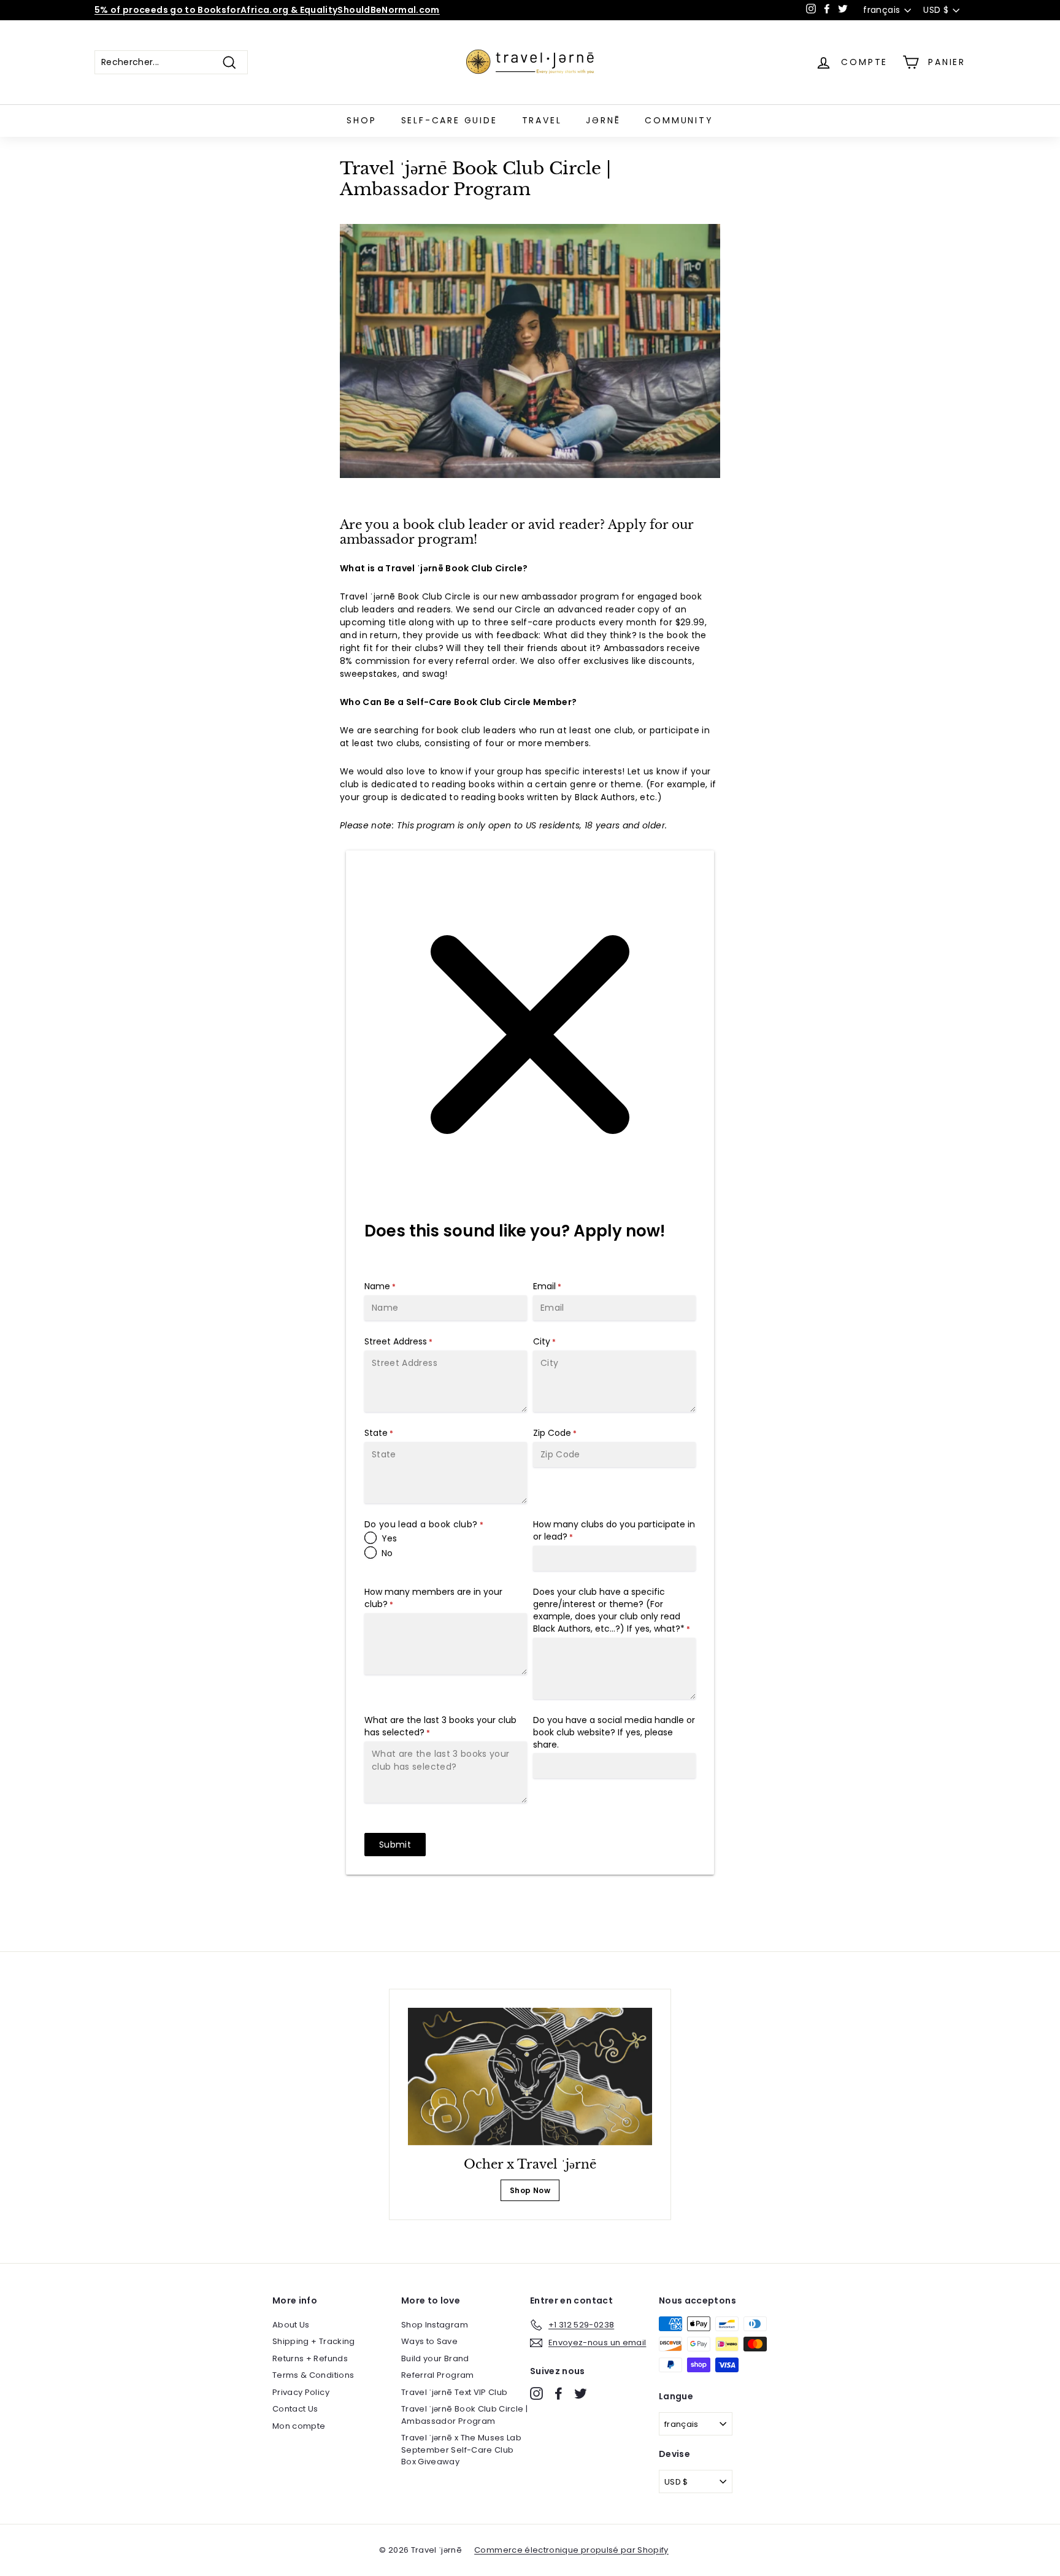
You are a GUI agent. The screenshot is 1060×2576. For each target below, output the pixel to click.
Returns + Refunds (310, 2358)
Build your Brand (435, 2358)
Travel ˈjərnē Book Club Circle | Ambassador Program (464, 2415)
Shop (361, 120)
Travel (542, 120)
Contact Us (295, 2409)
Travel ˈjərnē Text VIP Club (454, 2392)
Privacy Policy (301, 2392)
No (387, 1553)
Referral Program (438, 2375)
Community (679, 120)
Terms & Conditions (313, 2375)
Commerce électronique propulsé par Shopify (571, 2550)
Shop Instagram (435, 2325)
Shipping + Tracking (314, 2341)
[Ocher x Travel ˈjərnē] (530, 2077)
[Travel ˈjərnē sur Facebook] (559, 2393)
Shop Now (530, 2190)
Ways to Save (429, 2341)
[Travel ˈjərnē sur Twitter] (581, 2393)
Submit (395, 1845)
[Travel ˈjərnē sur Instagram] (536, 2393)
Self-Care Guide (449, 120)
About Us (291, 2325)
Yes (389, 1538)
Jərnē (603, 120)
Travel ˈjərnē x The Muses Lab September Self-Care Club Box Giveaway (461, 2450)
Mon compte (299, 2426)
